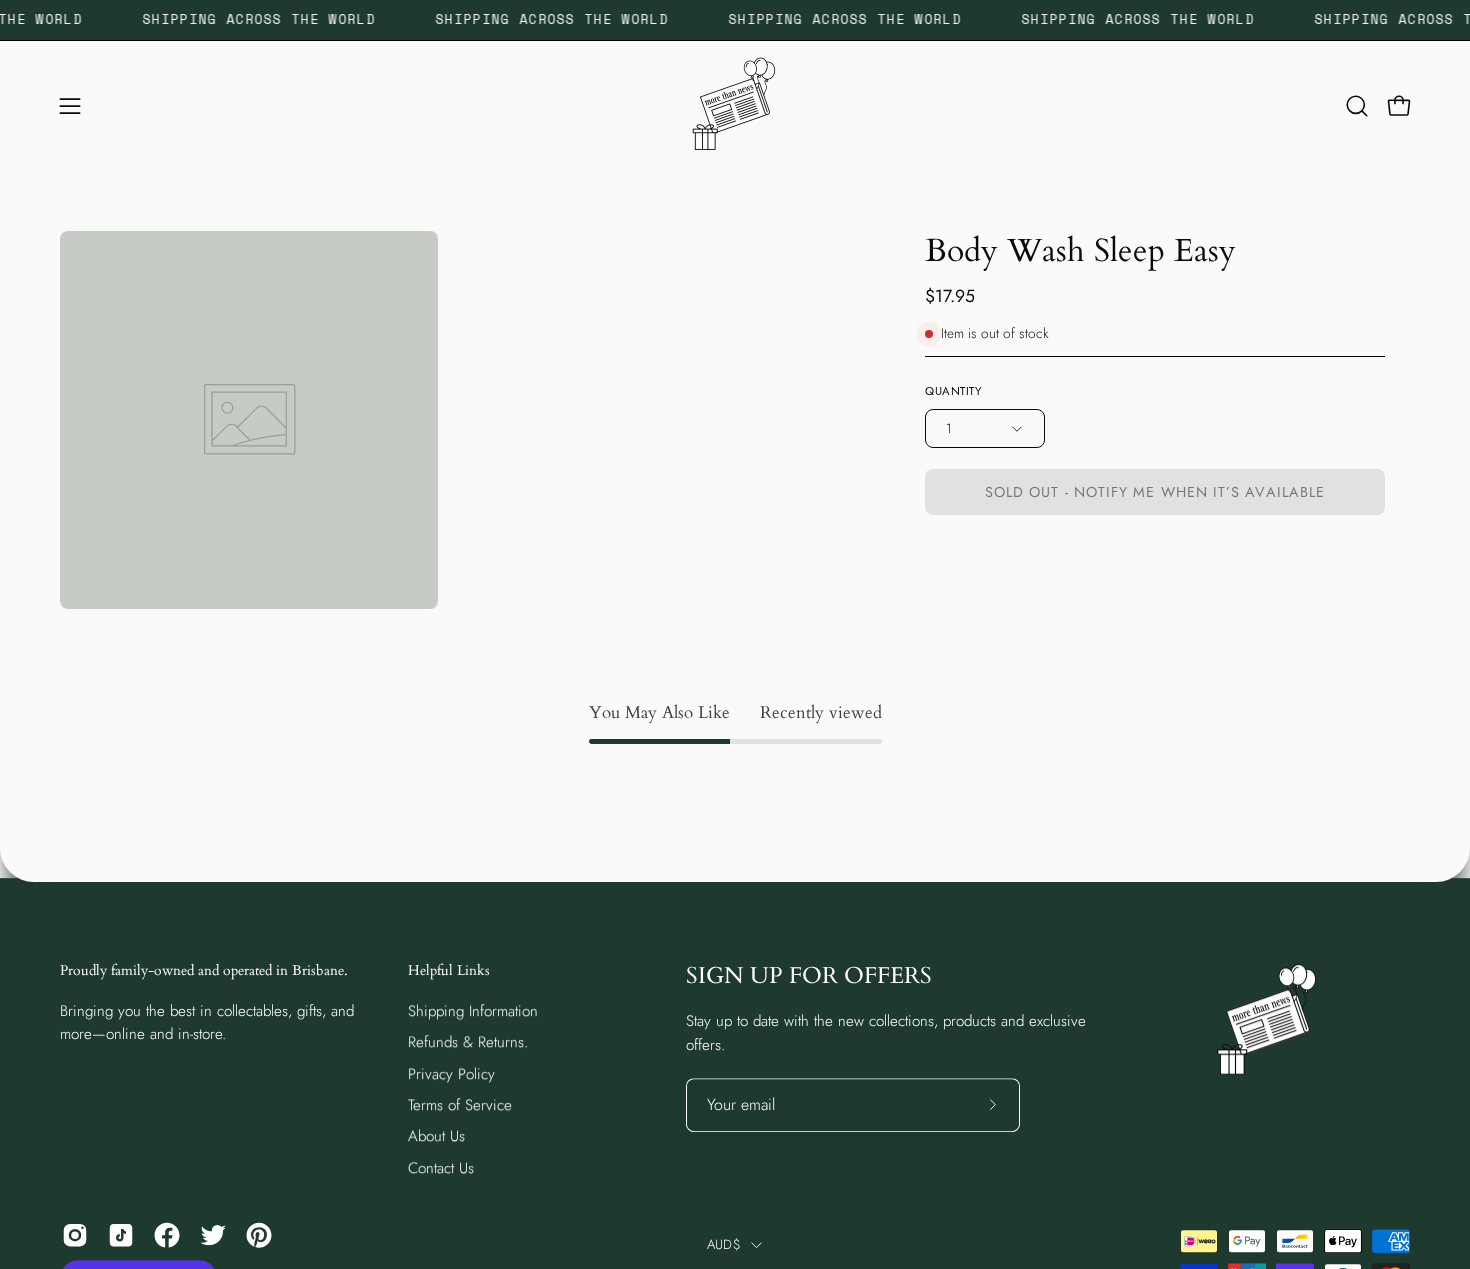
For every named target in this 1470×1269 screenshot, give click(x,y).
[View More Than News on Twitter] (213, 1235)
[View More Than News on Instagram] (75, 1235)
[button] (1357, 106)
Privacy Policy (451, 1073)
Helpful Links (449, 971)
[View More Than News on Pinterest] (259, 1235)
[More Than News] (735, 106)
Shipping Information (473, 1011)
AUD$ (724, 1244)
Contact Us (441, 1167)
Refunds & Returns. (468, 1042)
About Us (436, 1136)
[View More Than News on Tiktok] (121, 1235)
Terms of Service (460, 1105)
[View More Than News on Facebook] (167, 1235)
